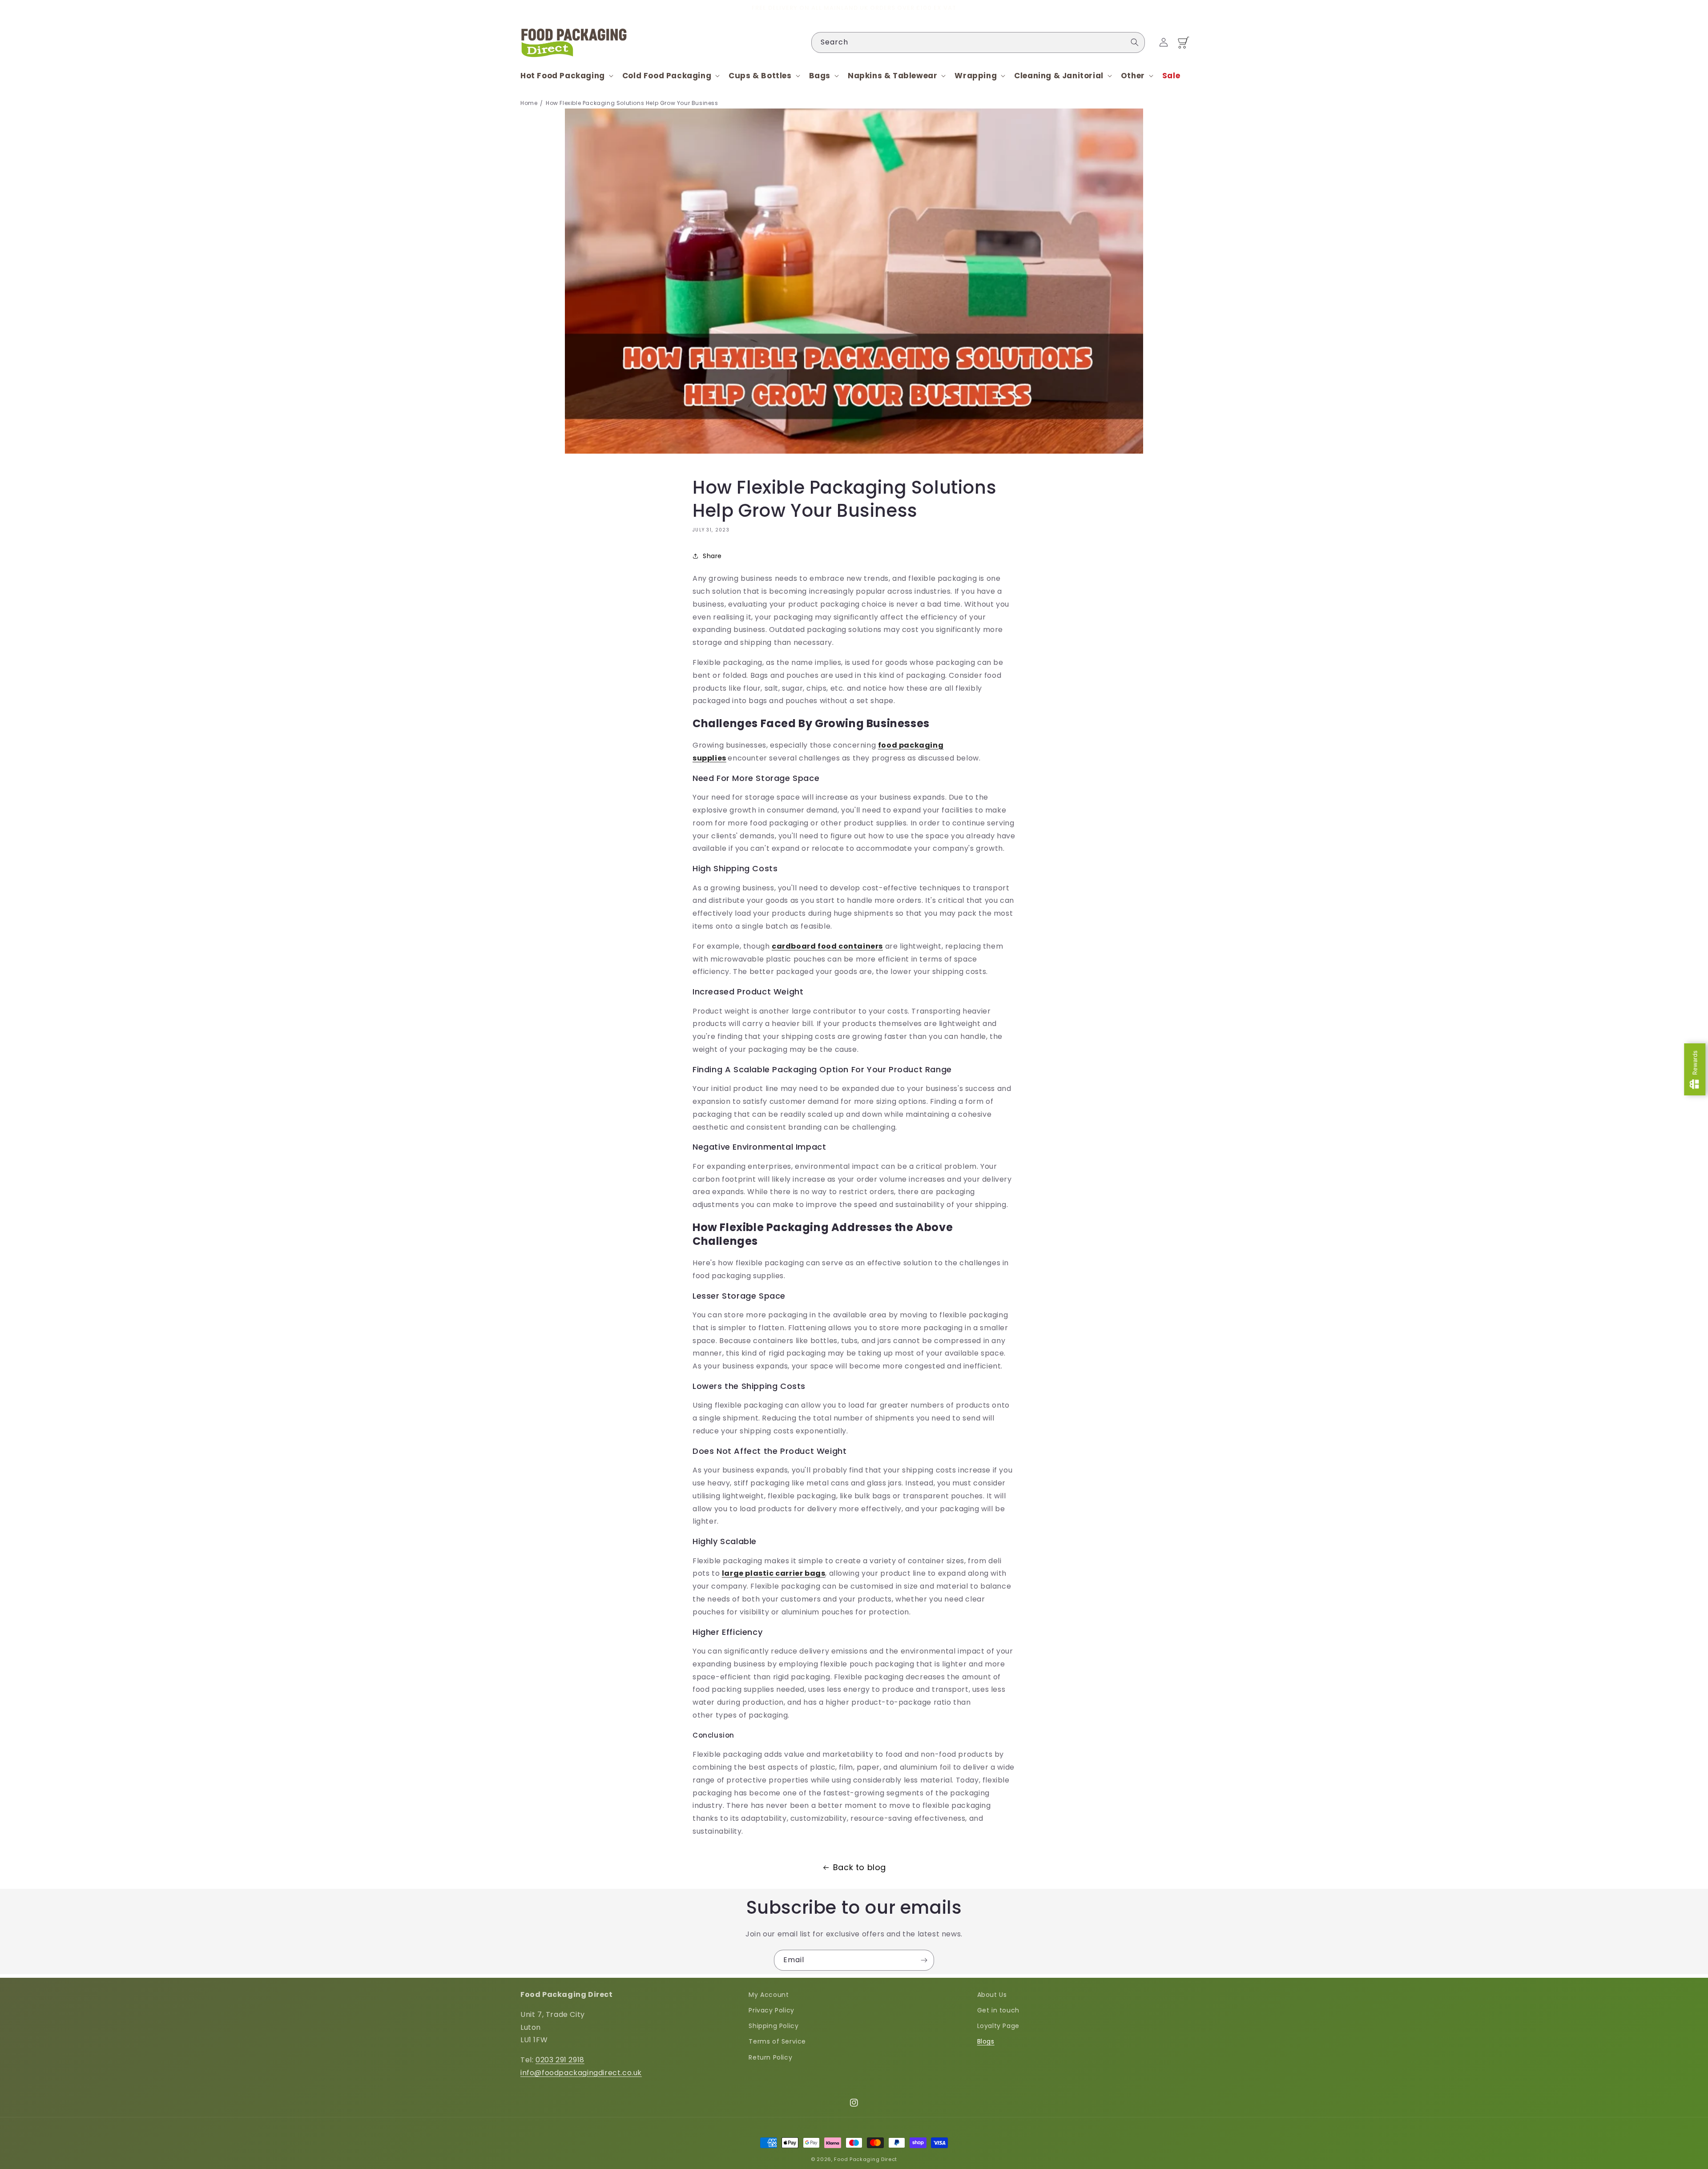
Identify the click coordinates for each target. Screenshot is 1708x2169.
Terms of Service (777, 2041)
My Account (769, 1995)
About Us (992, 1995)
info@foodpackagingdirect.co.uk (581, 2073)
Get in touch (998, 2010)
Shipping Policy (773, 2026)
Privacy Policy (771, 2010)
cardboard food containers (827, 946)
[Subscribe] (924, 1960)
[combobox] (978, 42)
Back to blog (860, 1867)
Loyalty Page (998, 2026)
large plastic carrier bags (774, 1573)
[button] (566, 76)
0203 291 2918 (560, 2060)
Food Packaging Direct (866, 2159)
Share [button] (712, 556)
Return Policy (770, 2057)
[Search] (1135, 42)
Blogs (986, 2041)
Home (529, 103)
